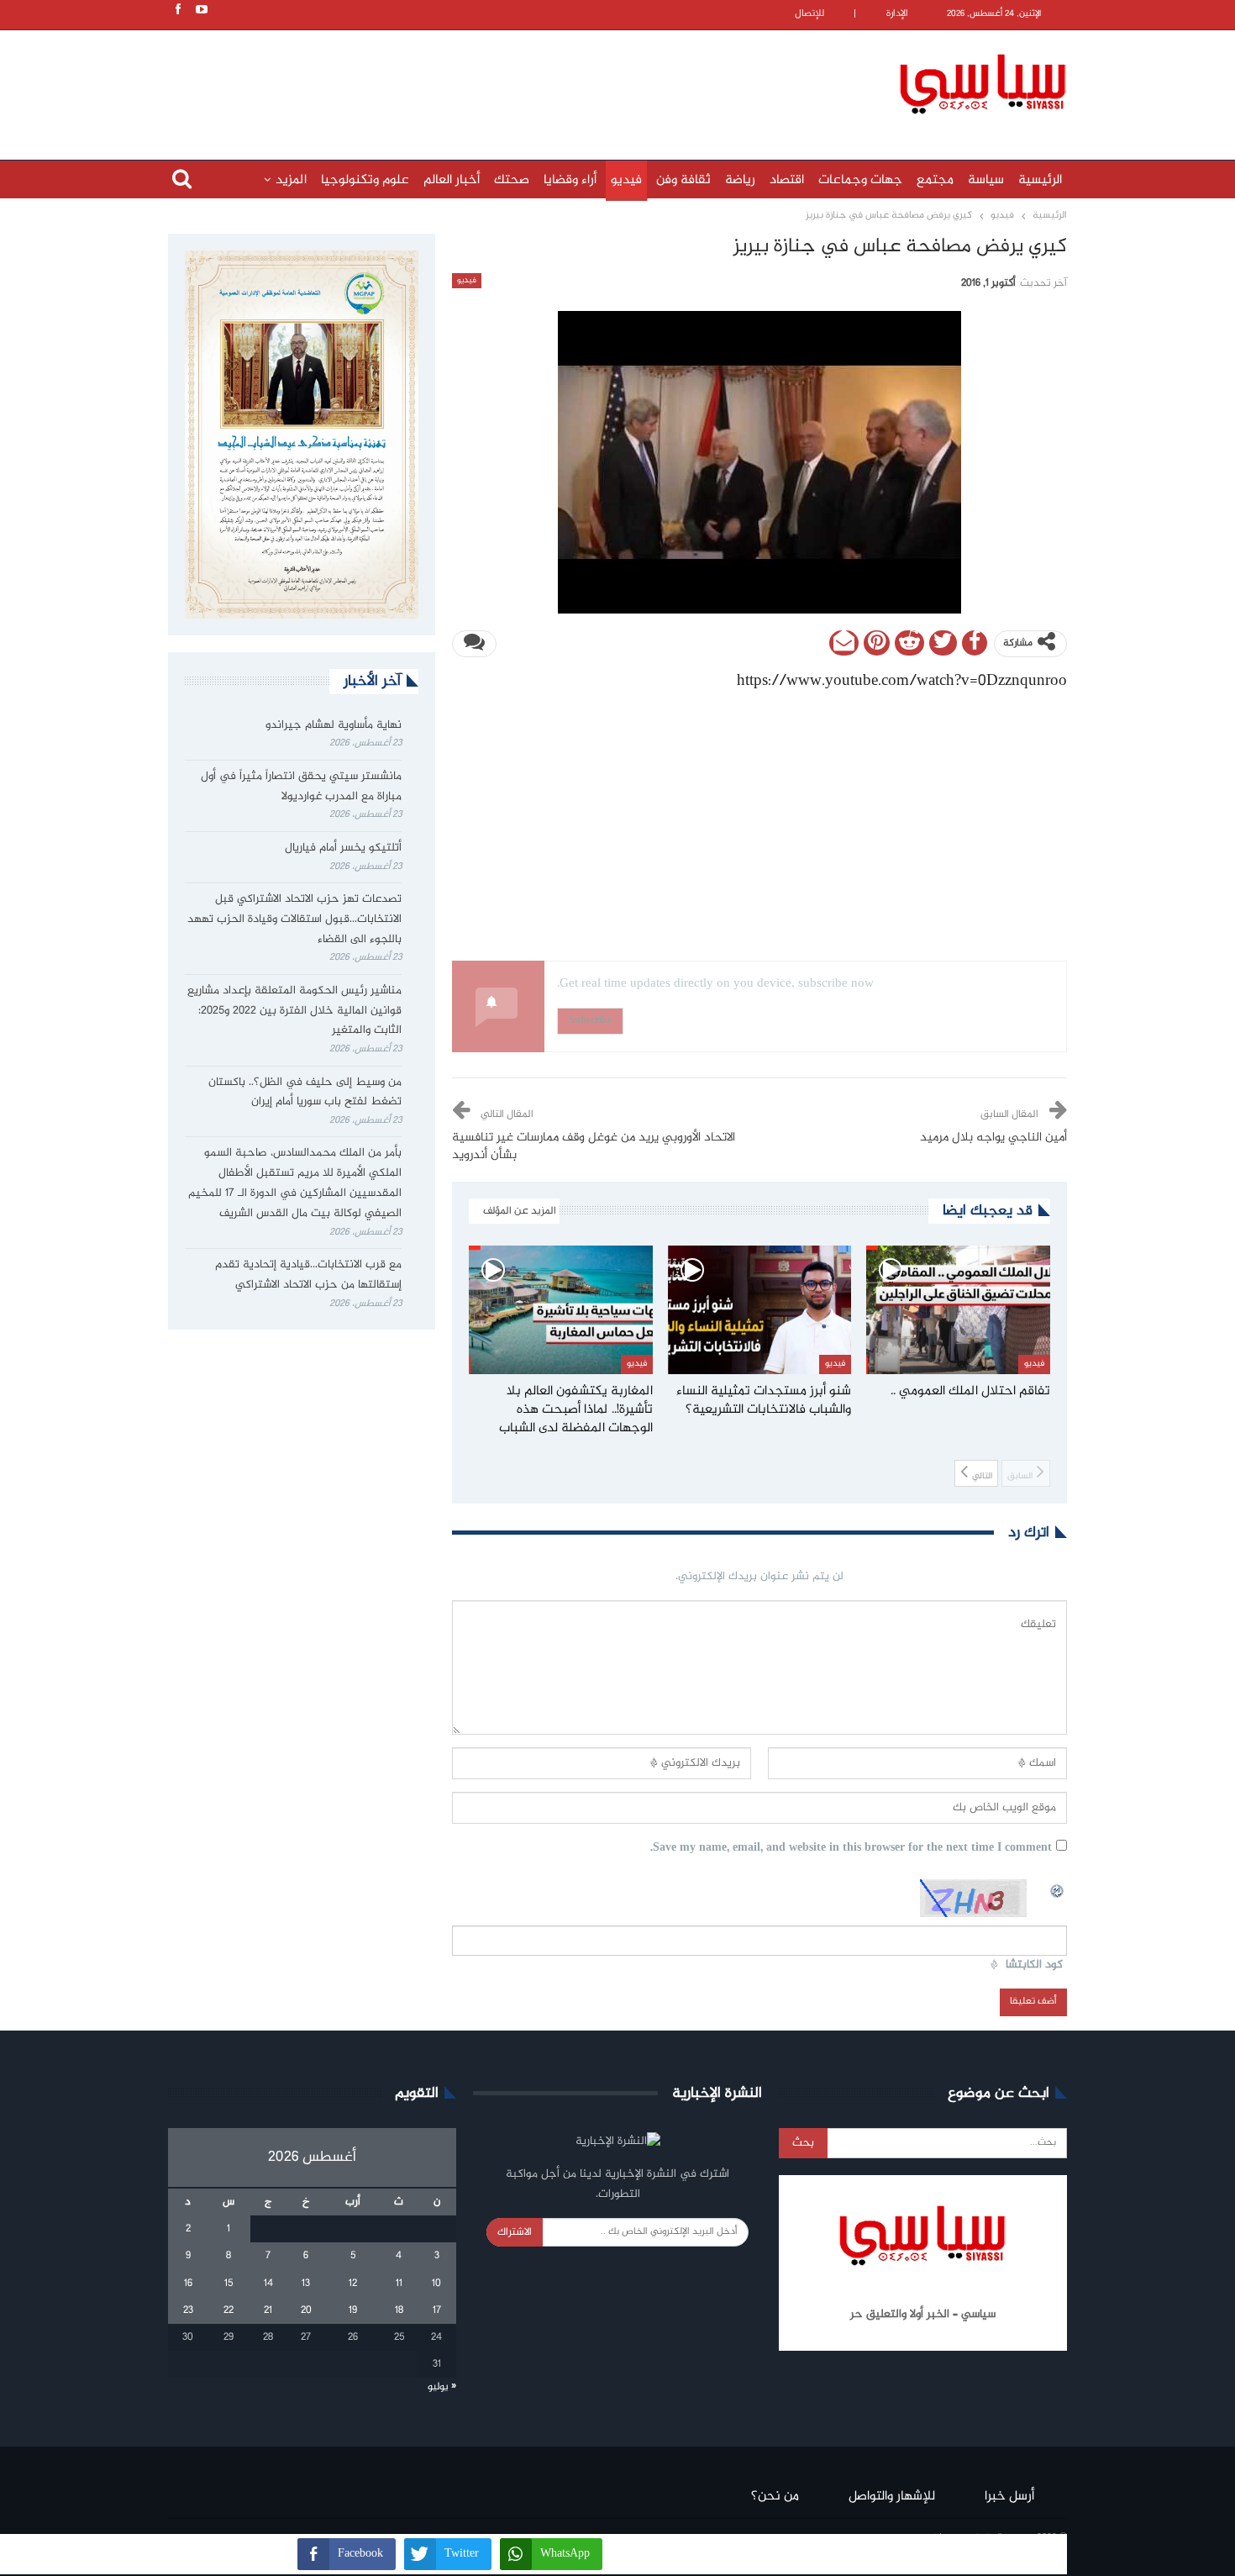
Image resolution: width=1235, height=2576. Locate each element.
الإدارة (897, 14)
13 (306, 2284)
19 (353, 2310)
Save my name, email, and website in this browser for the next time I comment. (851, 1849)
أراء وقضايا (570, 180)
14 (268, 2284)
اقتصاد (787, 180)
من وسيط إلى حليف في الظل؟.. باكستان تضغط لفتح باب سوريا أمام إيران (305, 1093)
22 (229, 2310)
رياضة (740, 180)
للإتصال (809, 14)
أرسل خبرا (1009, 2497)
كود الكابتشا (1034, 1965)
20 (306, 2310)
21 (268, 2310)
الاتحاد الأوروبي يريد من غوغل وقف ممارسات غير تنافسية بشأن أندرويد (594, 1147)
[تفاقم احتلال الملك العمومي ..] (958, 1310)
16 (188, 2284)
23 (188, 2310)
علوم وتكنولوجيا (365, 180)
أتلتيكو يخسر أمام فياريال (343, 848)
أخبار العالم (452, 180)
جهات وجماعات (860, 180)
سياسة (986, 180)
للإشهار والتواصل (892, 2497)
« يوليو (442, 2387)
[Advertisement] (508, 82)
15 (229, 2284)
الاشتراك (515, 2232)
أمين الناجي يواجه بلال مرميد (993, 1138)
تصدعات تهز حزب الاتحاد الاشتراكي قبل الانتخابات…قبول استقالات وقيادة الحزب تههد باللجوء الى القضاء (294, 919)
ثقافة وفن (683, 180)
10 (436, 2284)
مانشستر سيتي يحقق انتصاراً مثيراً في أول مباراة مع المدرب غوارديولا (301, 787)
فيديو (626, 180)
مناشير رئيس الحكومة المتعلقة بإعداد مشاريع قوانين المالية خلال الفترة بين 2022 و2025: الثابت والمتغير (294, 1011)
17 (437, 2310)
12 (353, 2284)
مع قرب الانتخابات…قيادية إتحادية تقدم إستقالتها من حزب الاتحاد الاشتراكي (308, 1275)
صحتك (512, 180)
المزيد (291, 180)
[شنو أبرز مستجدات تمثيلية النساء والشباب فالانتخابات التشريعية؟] (760, 1310)
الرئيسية (1040, 180)
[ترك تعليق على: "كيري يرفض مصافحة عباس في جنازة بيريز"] (474, 644)
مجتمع (935, 180)
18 (399, 2310)
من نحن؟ (775, 2497)
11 (399, 2284)
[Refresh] (1058, 1889)
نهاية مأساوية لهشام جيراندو (334, 725)
